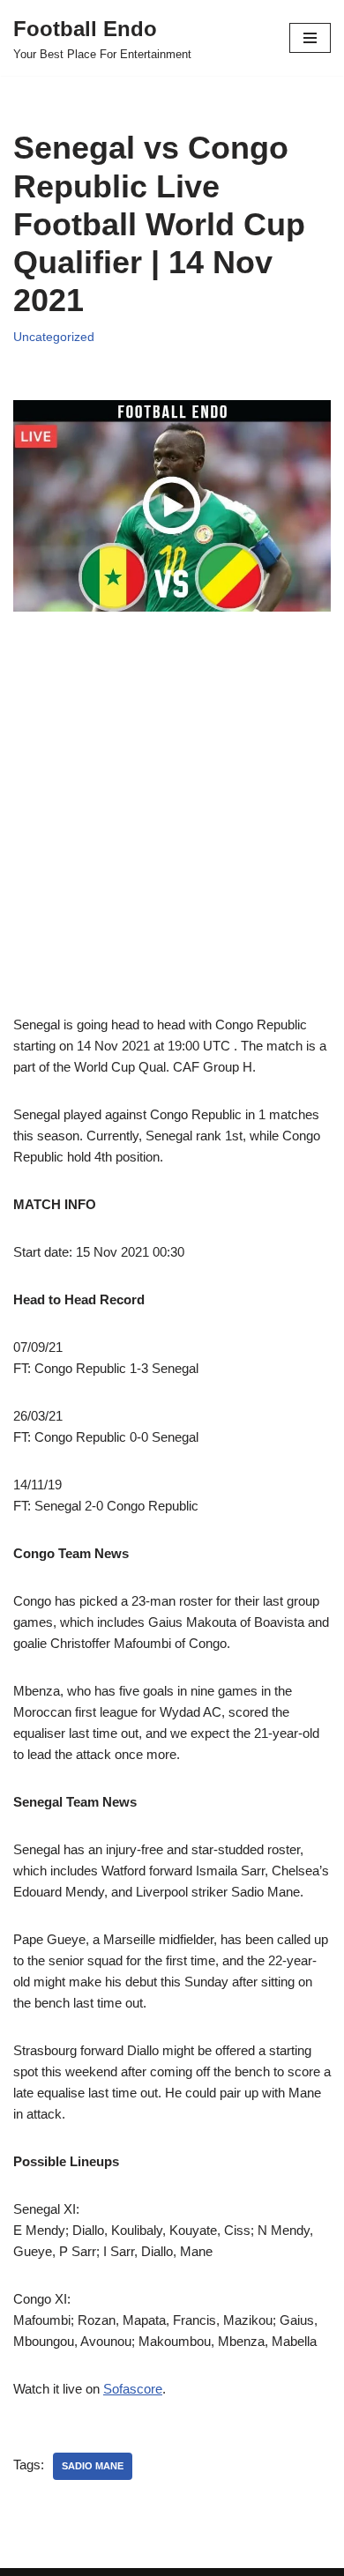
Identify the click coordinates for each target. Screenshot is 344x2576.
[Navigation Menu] (310, 38)
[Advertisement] (172, 843)
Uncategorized (54, 337)
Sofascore (133, 2389)
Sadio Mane (93, 2466)
